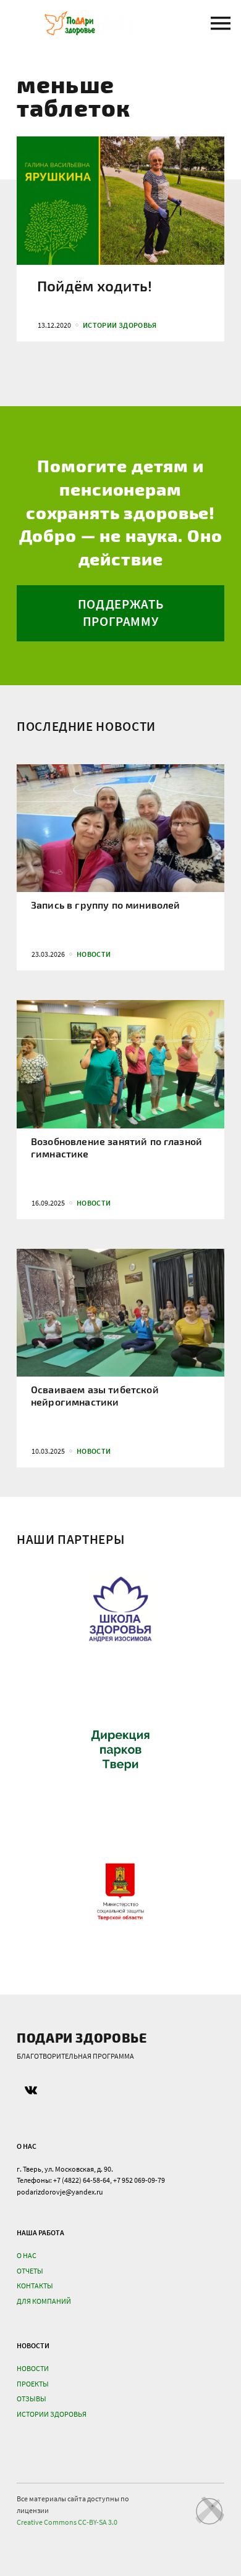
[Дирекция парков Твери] (120, 1751)
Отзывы (32, 2399)
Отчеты (30, 2271)
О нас (27, 2255)
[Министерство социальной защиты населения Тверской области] (120, 1894)
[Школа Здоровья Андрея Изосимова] (120, 1609)
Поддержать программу (120, 613)
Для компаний (44, 2301)
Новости (33, 2368)
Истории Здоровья (52, 2414)
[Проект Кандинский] (209, 2511)
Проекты (33, 2384)
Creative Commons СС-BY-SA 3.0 (67, 2522)
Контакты (35, 2286)
